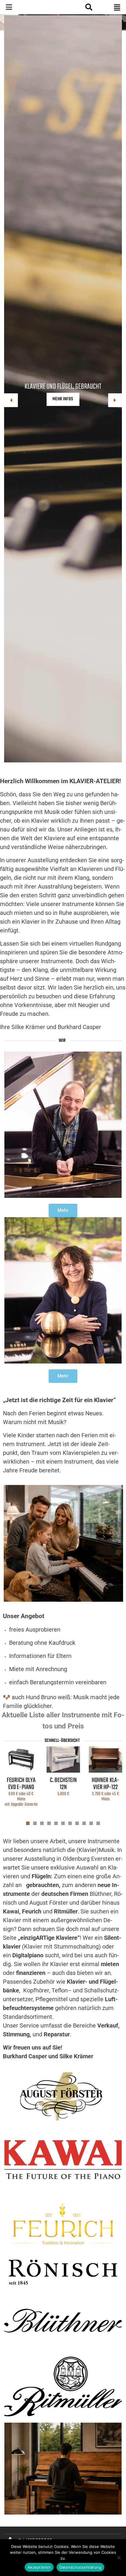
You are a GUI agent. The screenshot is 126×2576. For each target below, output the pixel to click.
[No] (119, 2558)
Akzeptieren (39, 2567)
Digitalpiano (28, 1955)
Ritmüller (66, 1911)
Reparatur (57, 2034)
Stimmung (16, 2034)
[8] (77, 1823)
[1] (28, 1823)
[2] (35, 1823)
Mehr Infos (63, 399)
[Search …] (88, 7)
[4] (49, 1823)
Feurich (31, 1911)
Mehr (63, 1210)
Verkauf (108, 2026)
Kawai (11, 1911)
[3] (42, 1823)
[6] (63, 1823)
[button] (117, 7)
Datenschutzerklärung (80, 2567)
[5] (56, 1823)
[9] (84, 1823)
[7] (70, 1823)
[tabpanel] (21, 1779)
